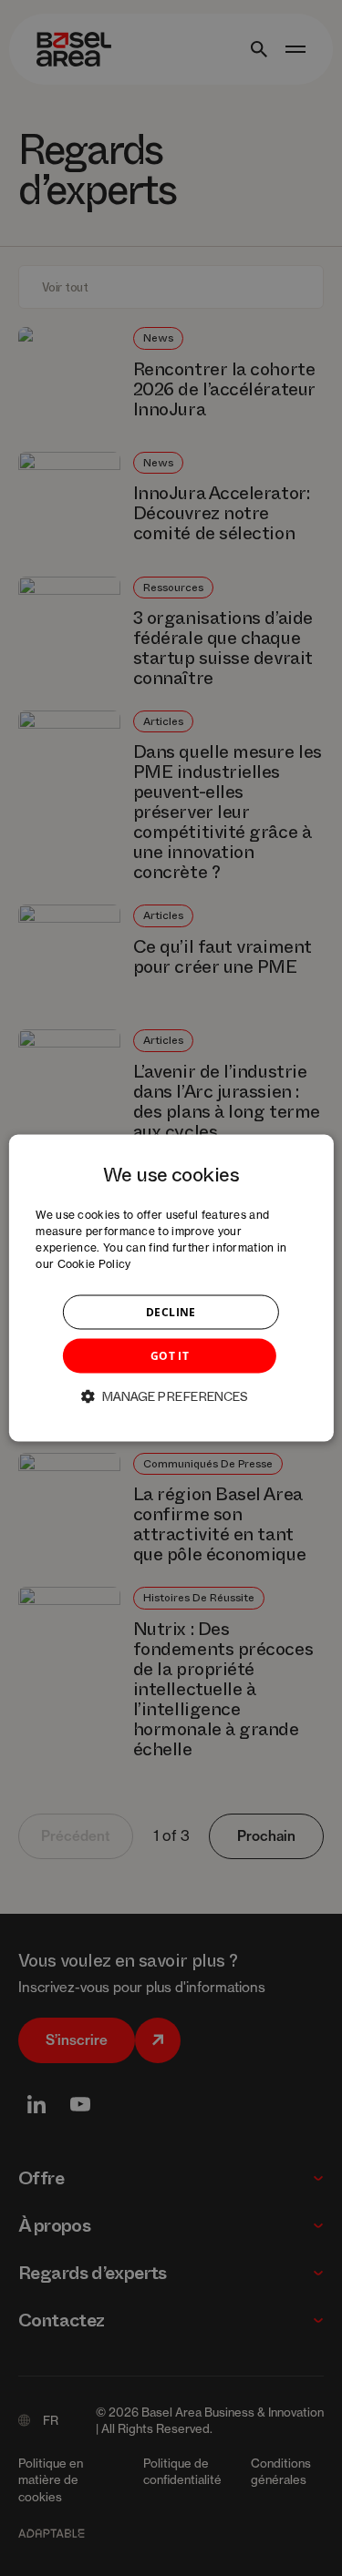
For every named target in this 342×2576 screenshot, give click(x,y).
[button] (171, 1395)
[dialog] (171, 1288)
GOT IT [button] (170, 1355)
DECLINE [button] (171, 1311)
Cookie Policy (94, 1263)
